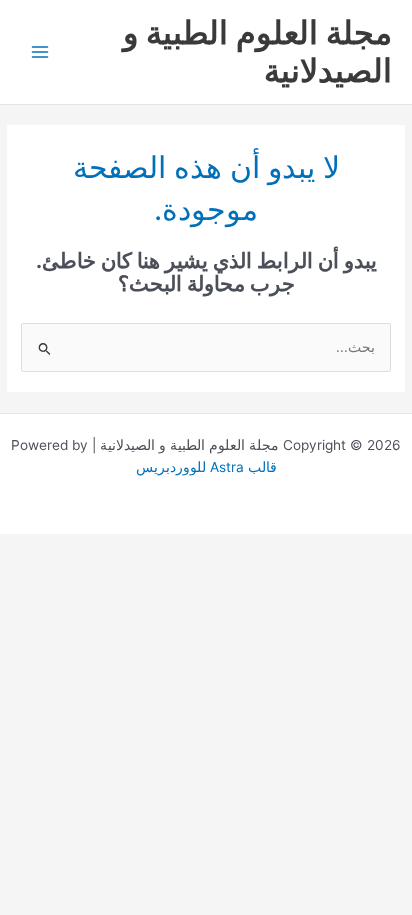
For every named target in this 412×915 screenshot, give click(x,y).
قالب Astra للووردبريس (206, 467)
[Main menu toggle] (40, 52)
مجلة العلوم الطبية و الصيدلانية (257, 51)
